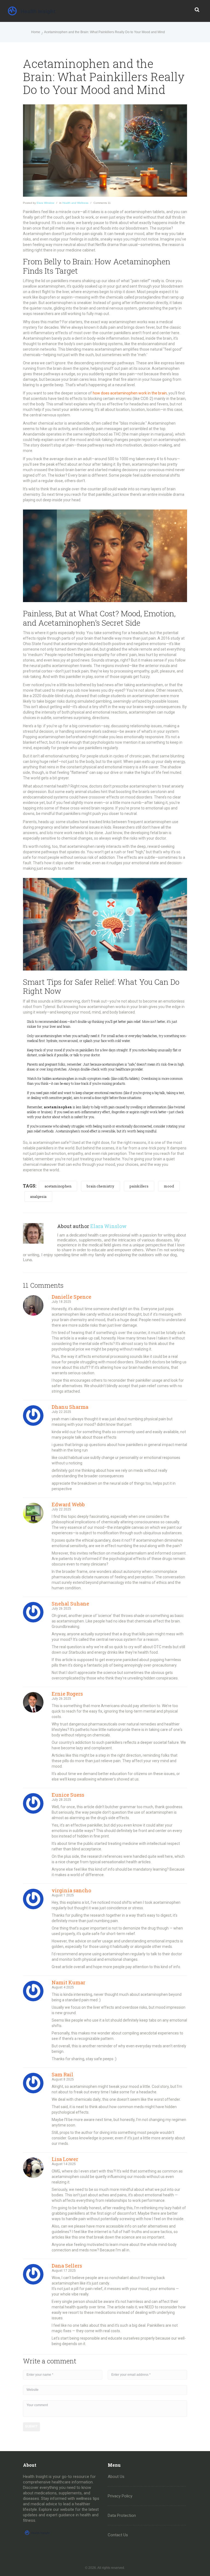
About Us (116, 2477)
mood (169, 1186)
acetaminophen (58, 1186)
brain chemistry (100, 1186)
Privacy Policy (120, 2496)
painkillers (139, 1186)
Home (36, 32)
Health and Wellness (75, 203)
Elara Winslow (45, 203)
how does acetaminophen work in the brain (130, 393)
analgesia (38, 1197)
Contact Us (118, 2535)
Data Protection (122, 2515)
